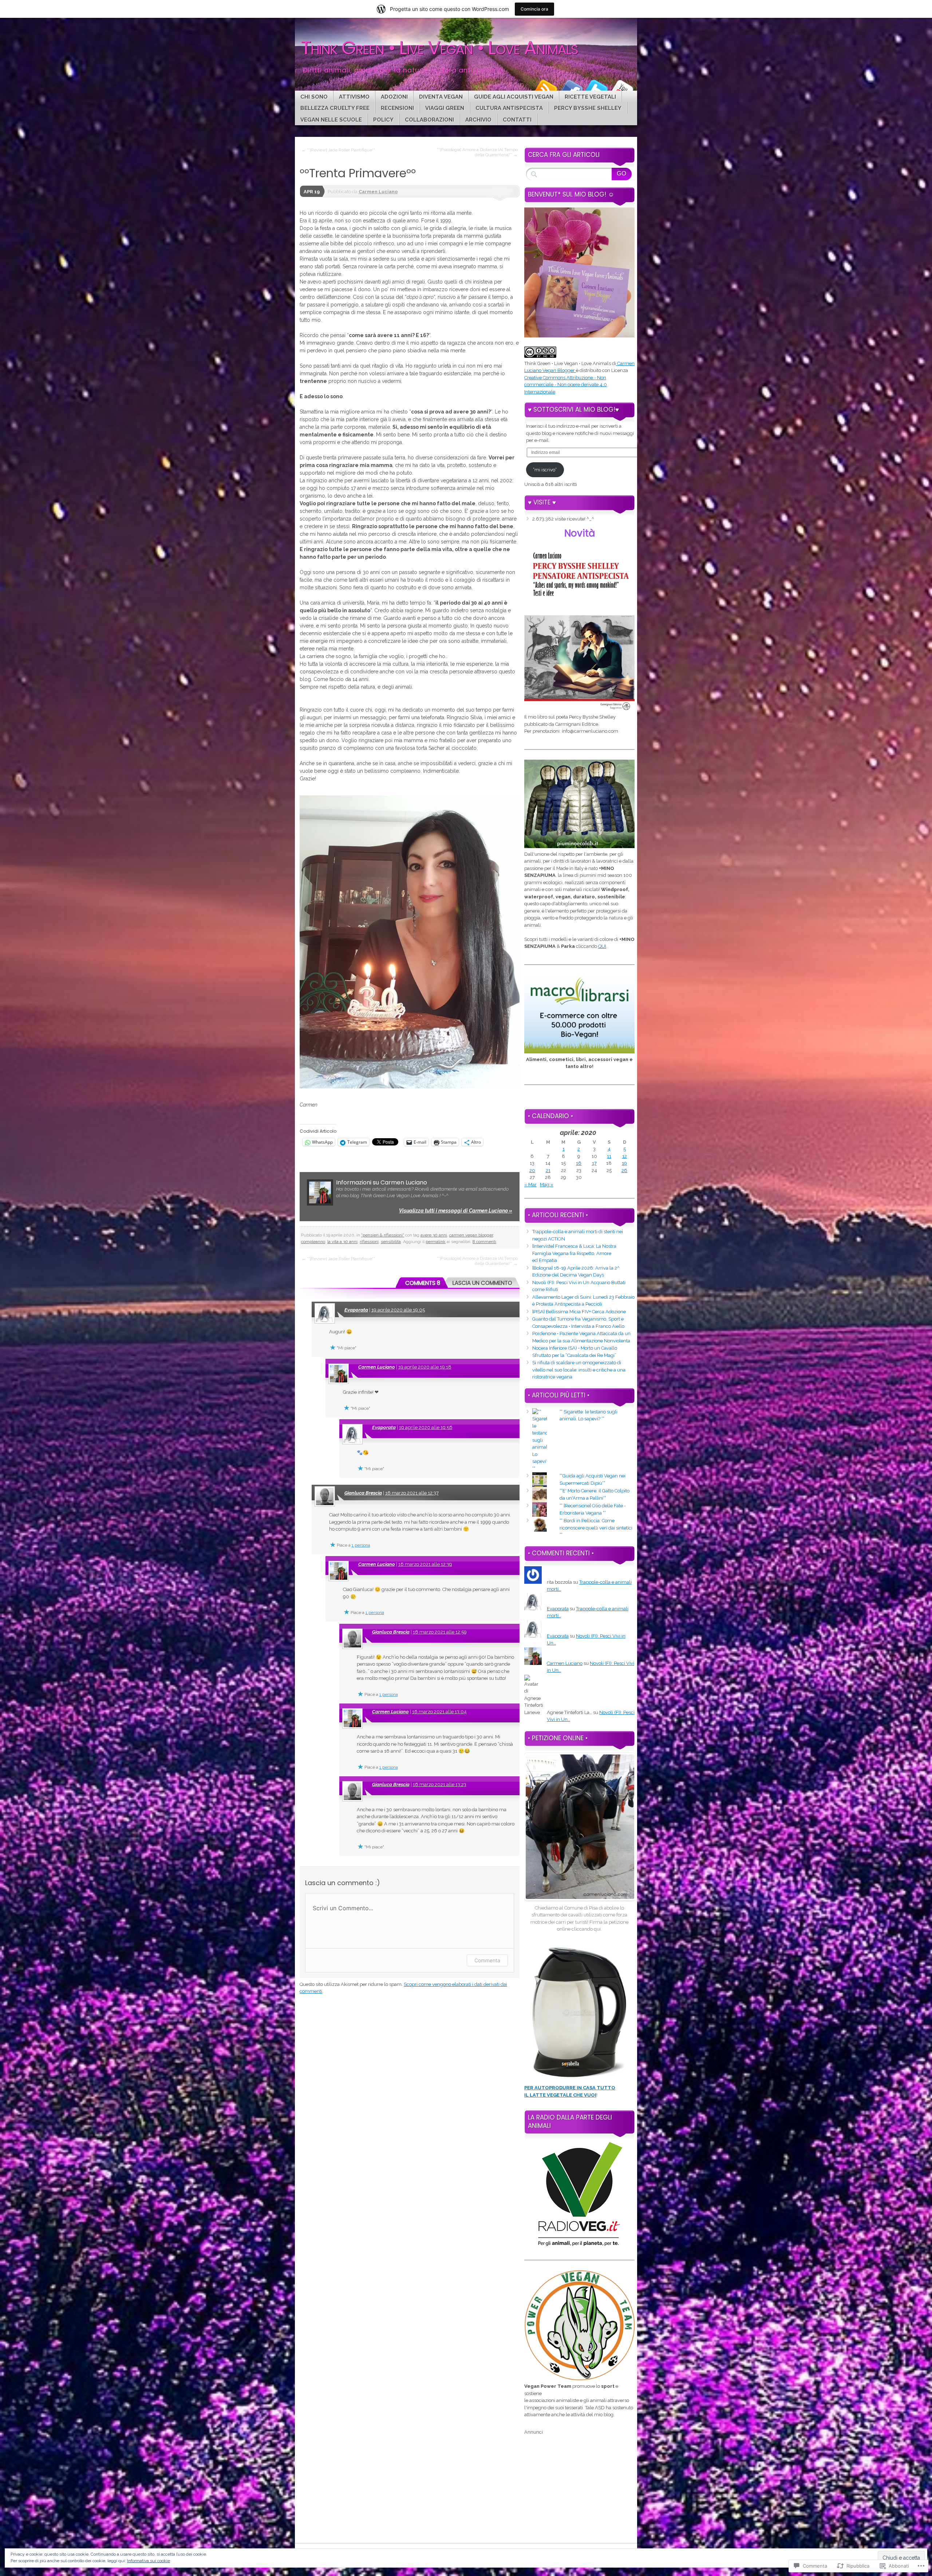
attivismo (354, 97)
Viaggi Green (445, 108)
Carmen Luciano (378, 192)
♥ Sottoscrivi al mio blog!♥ (573, 409)
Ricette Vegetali (590, 97)
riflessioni (369, 1242)
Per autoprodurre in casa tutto (570, 2088)
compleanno (313, 1242)
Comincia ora (534, 9)
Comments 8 (423, 1283)
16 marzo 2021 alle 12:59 (440, 1632)
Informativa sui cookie (149, 2561)
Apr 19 (312, 192)
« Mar (530, 1185)
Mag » (547, 1185)
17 (594, 1163)
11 (609, 1156)
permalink (436, 1242)
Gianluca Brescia (363, 1493)
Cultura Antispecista (509, 108)
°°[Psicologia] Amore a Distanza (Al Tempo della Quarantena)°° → (477, 152)
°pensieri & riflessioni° (383, 1235)
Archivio (478, 120)
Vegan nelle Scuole (331, 120)
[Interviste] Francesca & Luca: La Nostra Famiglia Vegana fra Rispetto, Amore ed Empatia (574, 1253)
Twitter (596, 88)
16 (579, 1163)
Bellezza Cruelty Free (335, 108)
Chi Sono (314, 97)
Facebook (571, 88)
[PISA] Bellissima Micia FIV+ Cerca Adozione (579, 1312)
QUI (602, 946)
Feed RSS (545, 88)
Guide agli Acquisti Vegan (514, 97)
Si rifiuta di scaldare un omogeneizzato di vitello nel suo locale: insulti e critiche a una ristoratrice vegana (579, 1370)
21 (548, 1170)
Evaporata (356, 1310)
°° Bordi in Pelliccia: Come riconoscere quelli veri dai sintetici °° (596, 1528)
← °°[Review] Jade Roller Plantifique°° (338, 150)
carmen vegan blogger (471, 1235)
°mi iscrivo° (545, 470)
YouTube (622, 88)
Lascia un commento (482, 1283)
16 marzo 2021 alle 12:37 (412, 1493)
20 (532, 1170)
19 (624, 1163)
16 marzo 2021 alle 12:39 (425, 1564)
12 (625, 1156)
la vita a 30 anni (342, 1242)
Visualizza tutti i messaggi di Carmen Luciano (456, 1211)
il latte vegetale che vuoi (560, 2095)
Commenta (487, 1960)
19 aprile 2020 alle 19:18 (425, 1367)
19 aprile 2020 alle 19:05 (398, 1310)
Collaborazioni (429, 120)
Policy (383, 120)
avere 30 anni (434, 1235)
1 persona (361, 1545)
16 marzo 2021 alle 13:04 (439, 1712)
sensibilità (391, 1242)
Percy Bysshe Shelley (588, 108)
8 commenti (484, 1242)
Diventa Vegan (441, 97)
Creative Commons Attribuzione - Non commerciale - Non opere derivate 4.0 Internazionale (566, 385)
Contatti (517, 120)
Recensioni (397, 108)
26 (624, 1170)
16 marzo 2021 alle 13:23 (440, 1784)
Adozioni (394, 97)
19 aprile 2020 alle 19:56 (426, 1427)
